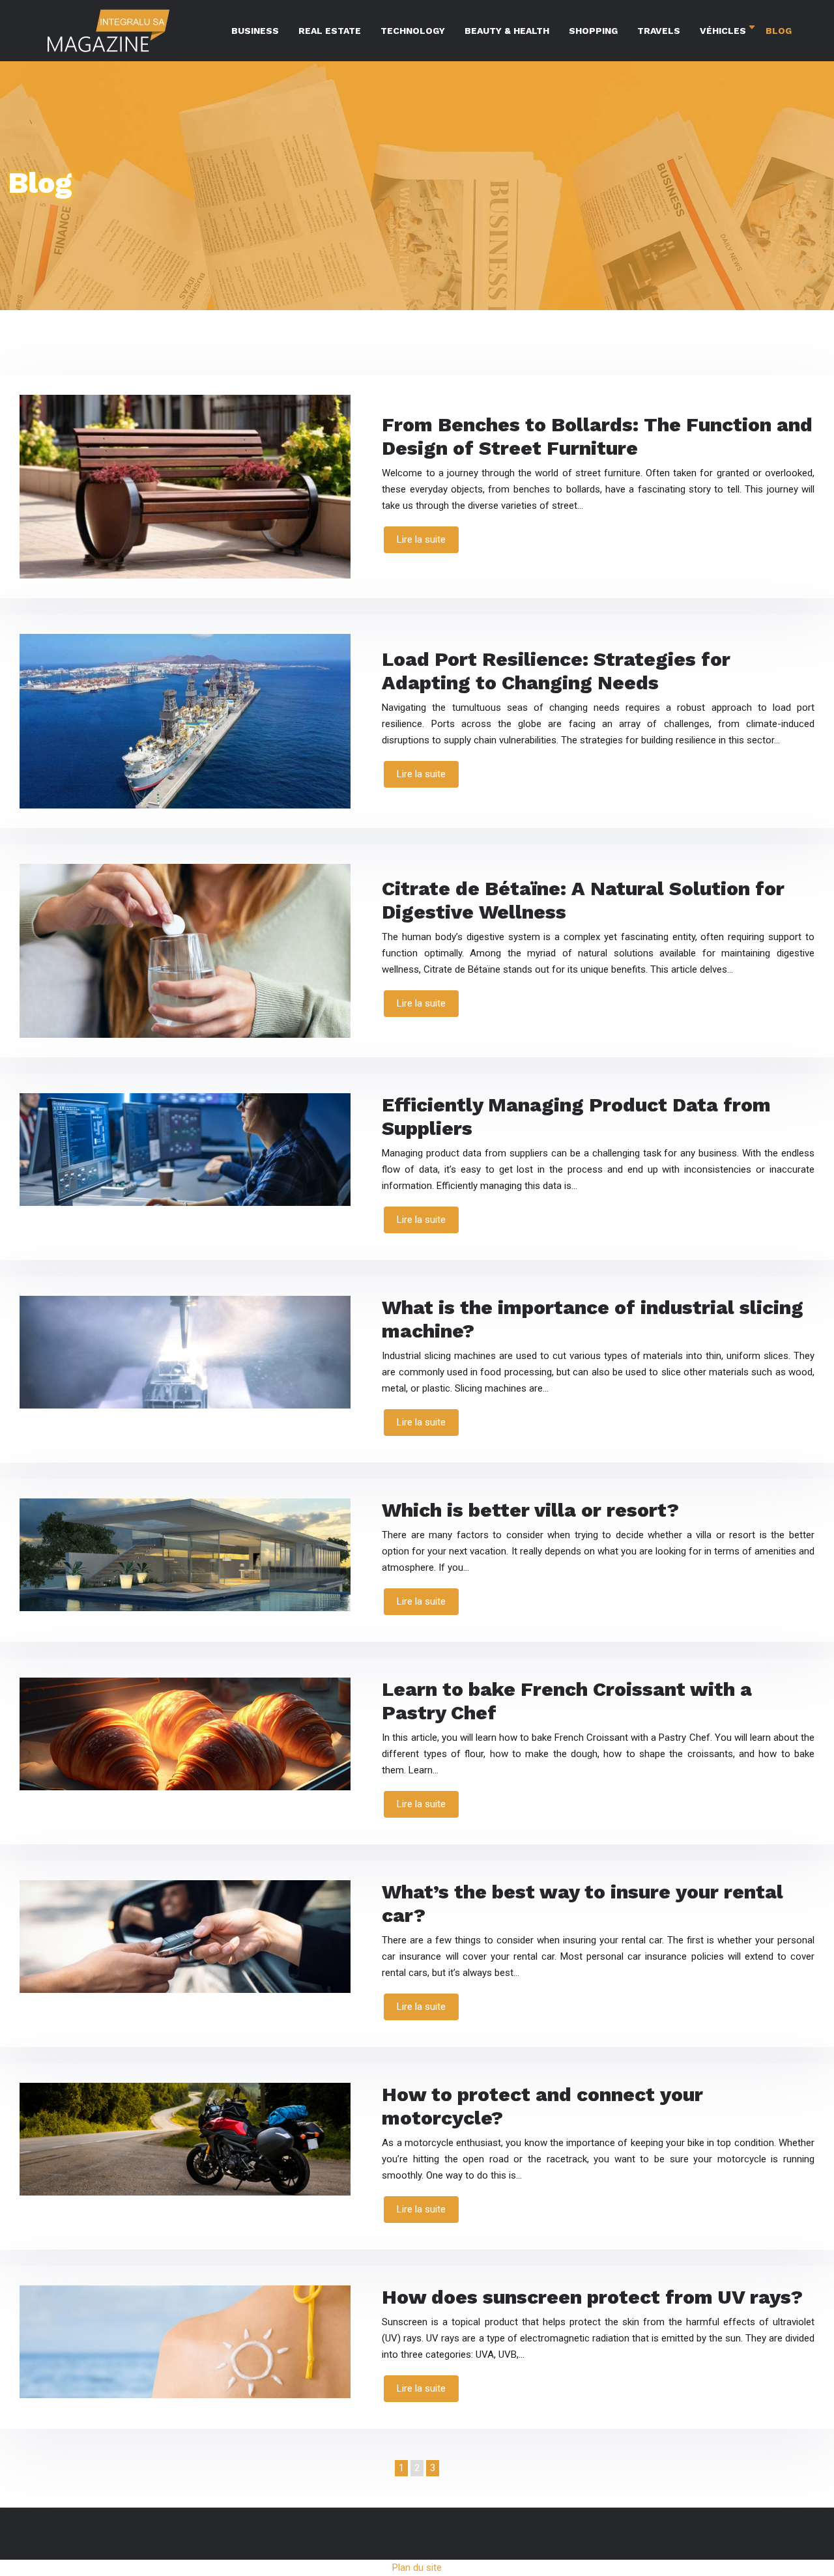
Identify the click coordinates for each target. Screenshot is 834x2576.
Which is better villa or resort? (530, 1510)
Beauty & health (507, 31)
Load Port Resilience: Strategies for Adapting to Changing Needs (556, 671)
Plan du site (417, 2568)
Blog (779, 31)
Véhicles (723, 31)
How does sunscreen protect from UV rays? (592, 2297)
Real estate (330, 31)
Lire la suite (421, 539)
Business (255, 31)
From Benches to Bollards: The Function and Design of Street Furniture (597, 436)
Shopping (593, 31)
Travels (659, 31)
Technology (413, 31)
